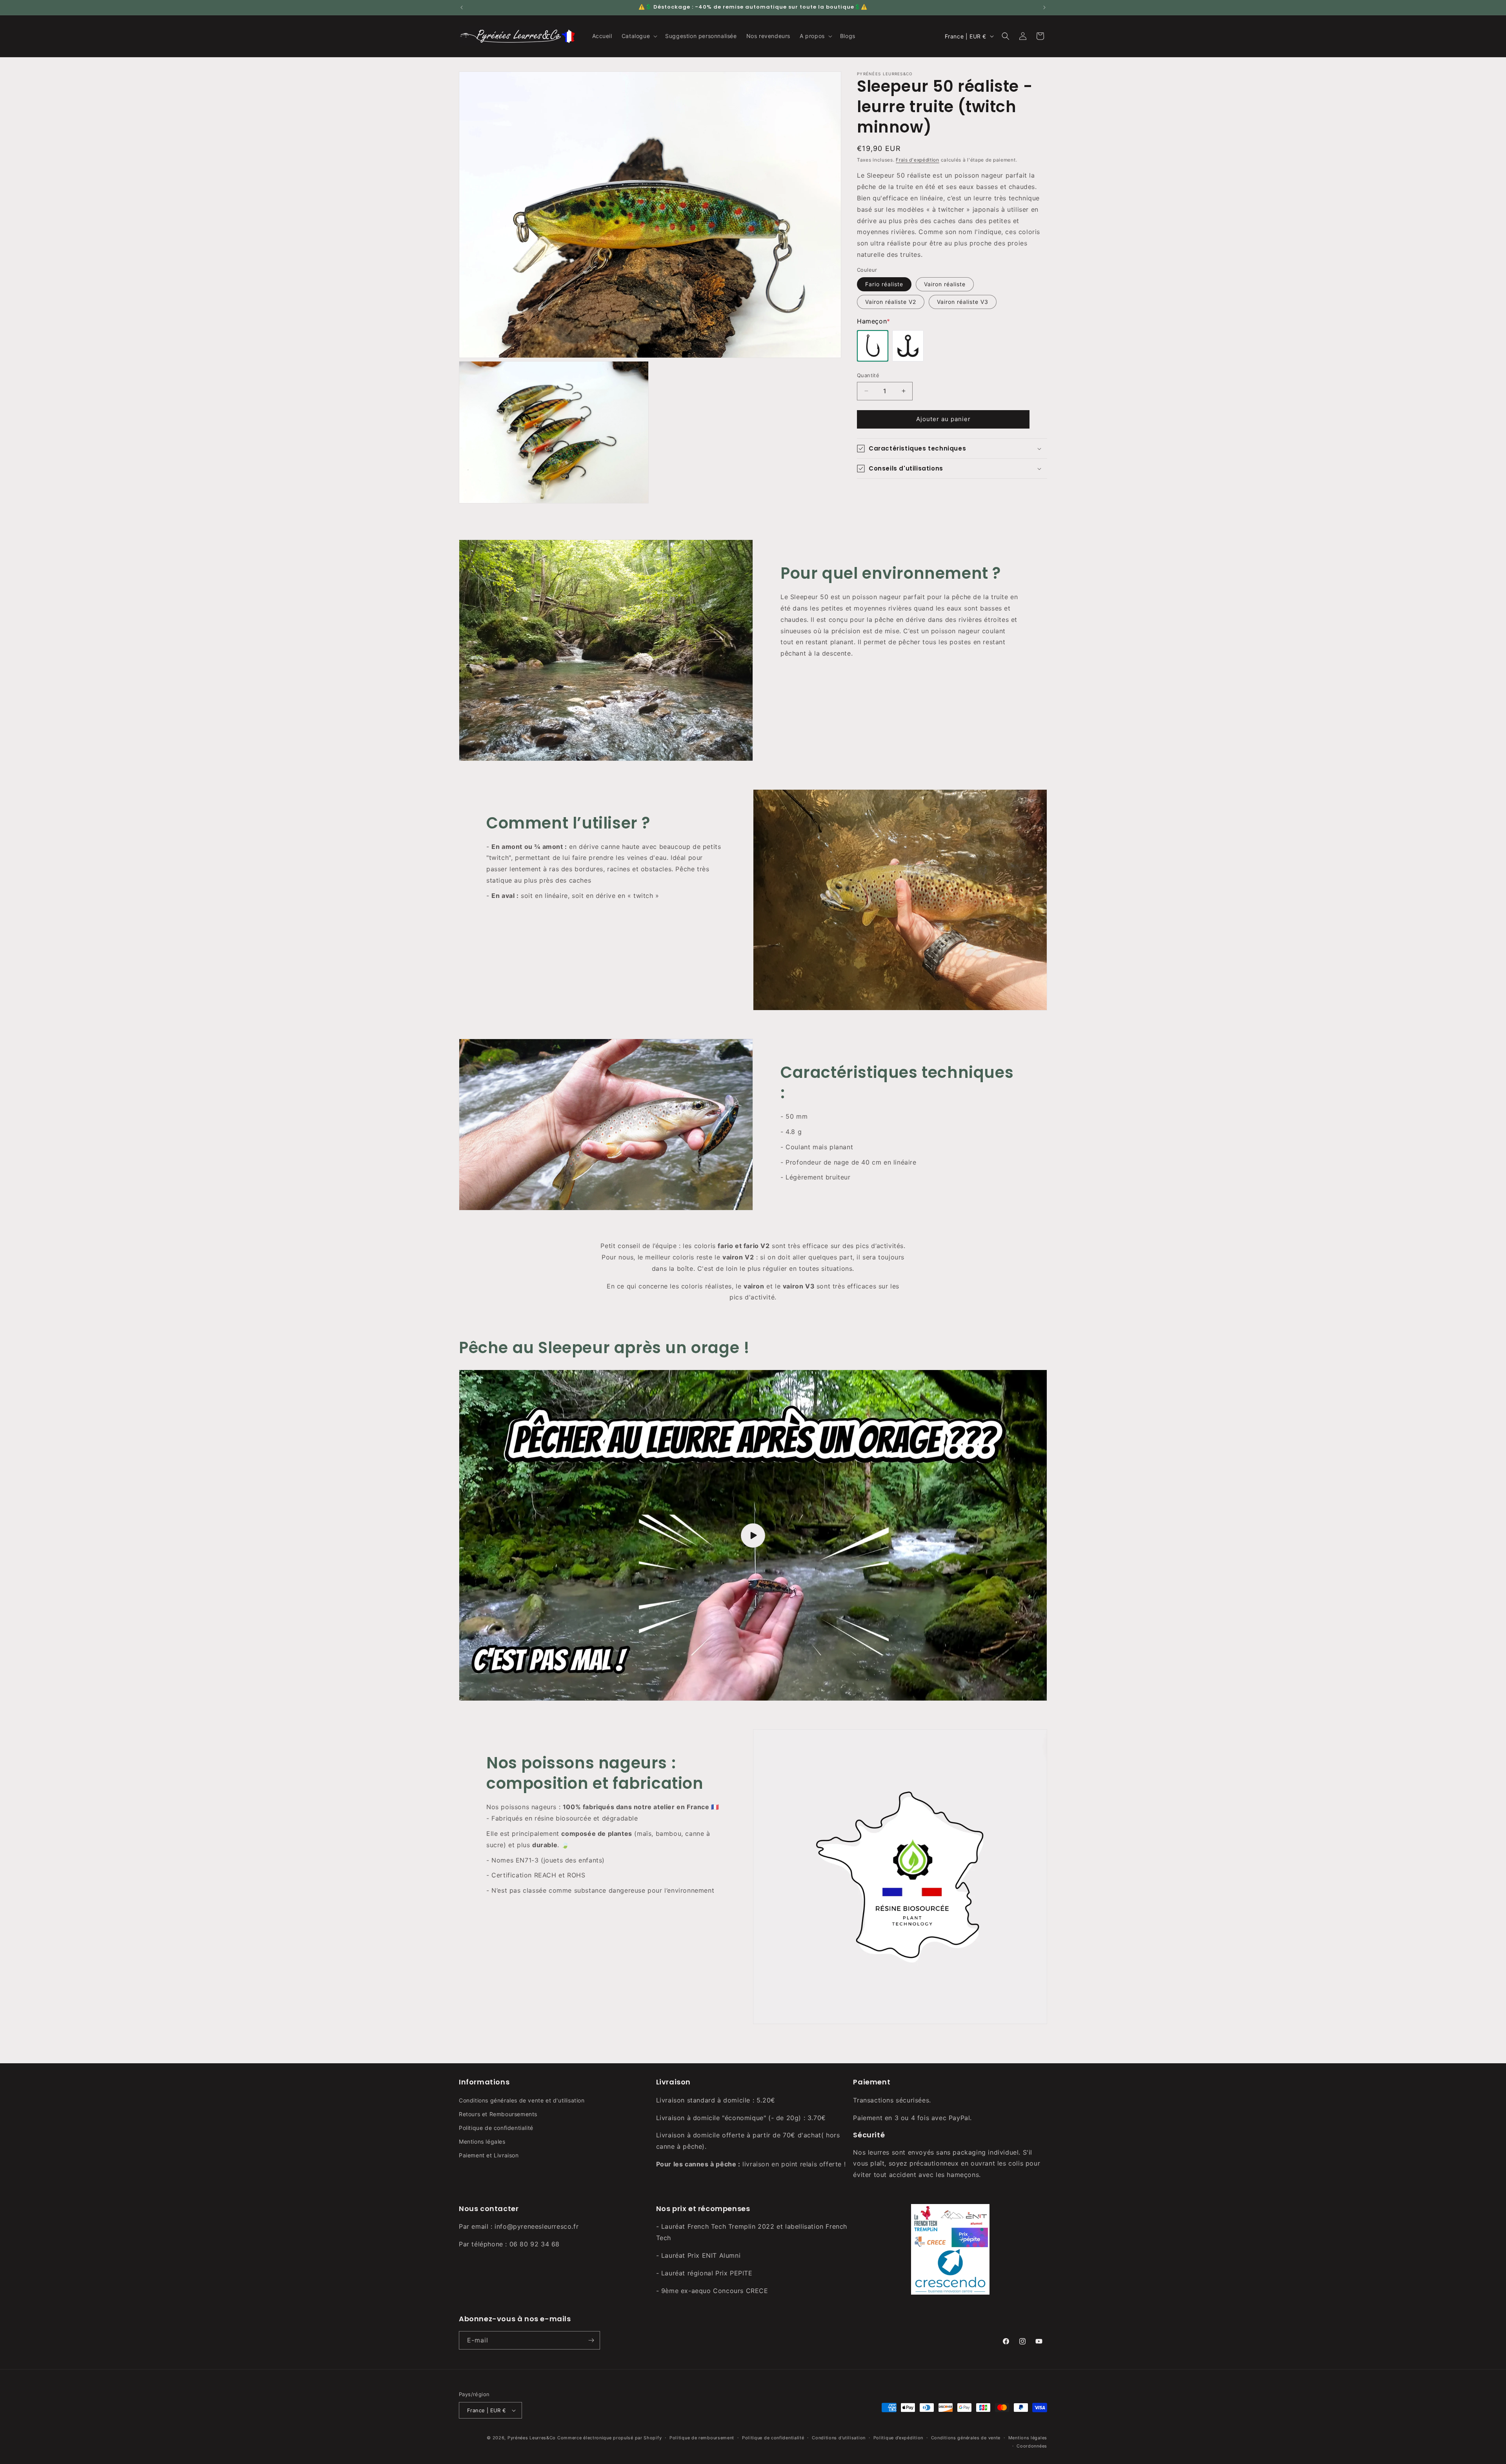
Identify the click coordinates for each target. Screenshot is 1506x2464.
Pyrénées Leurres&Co (532, 2438)
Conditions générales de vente (966, 2438)
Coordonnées (1032, 2446)
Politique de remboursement (702, 2438)
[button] (639, 36)
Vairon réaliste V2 (891, 302)
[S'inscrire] (591, 2340)
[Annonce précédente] (462, 7)
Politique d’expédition (898, 2438)
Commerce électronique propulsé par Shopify (609, 2438)
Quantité (868, 375)
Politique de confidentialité (496, 2128)
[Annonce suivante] (1044, 7)
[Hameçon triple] (908, 346)
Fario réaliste (884, 284)
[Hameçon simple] (873, 346)
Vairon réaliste (945, 284)
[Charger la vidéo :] (753, 1535)
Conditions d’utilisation (839, 2438)
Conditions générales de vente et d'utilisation (522, 2100)
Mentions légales (482, 2141)
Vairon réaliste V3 (963, 302)
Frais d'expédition (918, 160)
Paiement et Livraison (489, 2155)
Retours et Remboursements (498, 2114)
